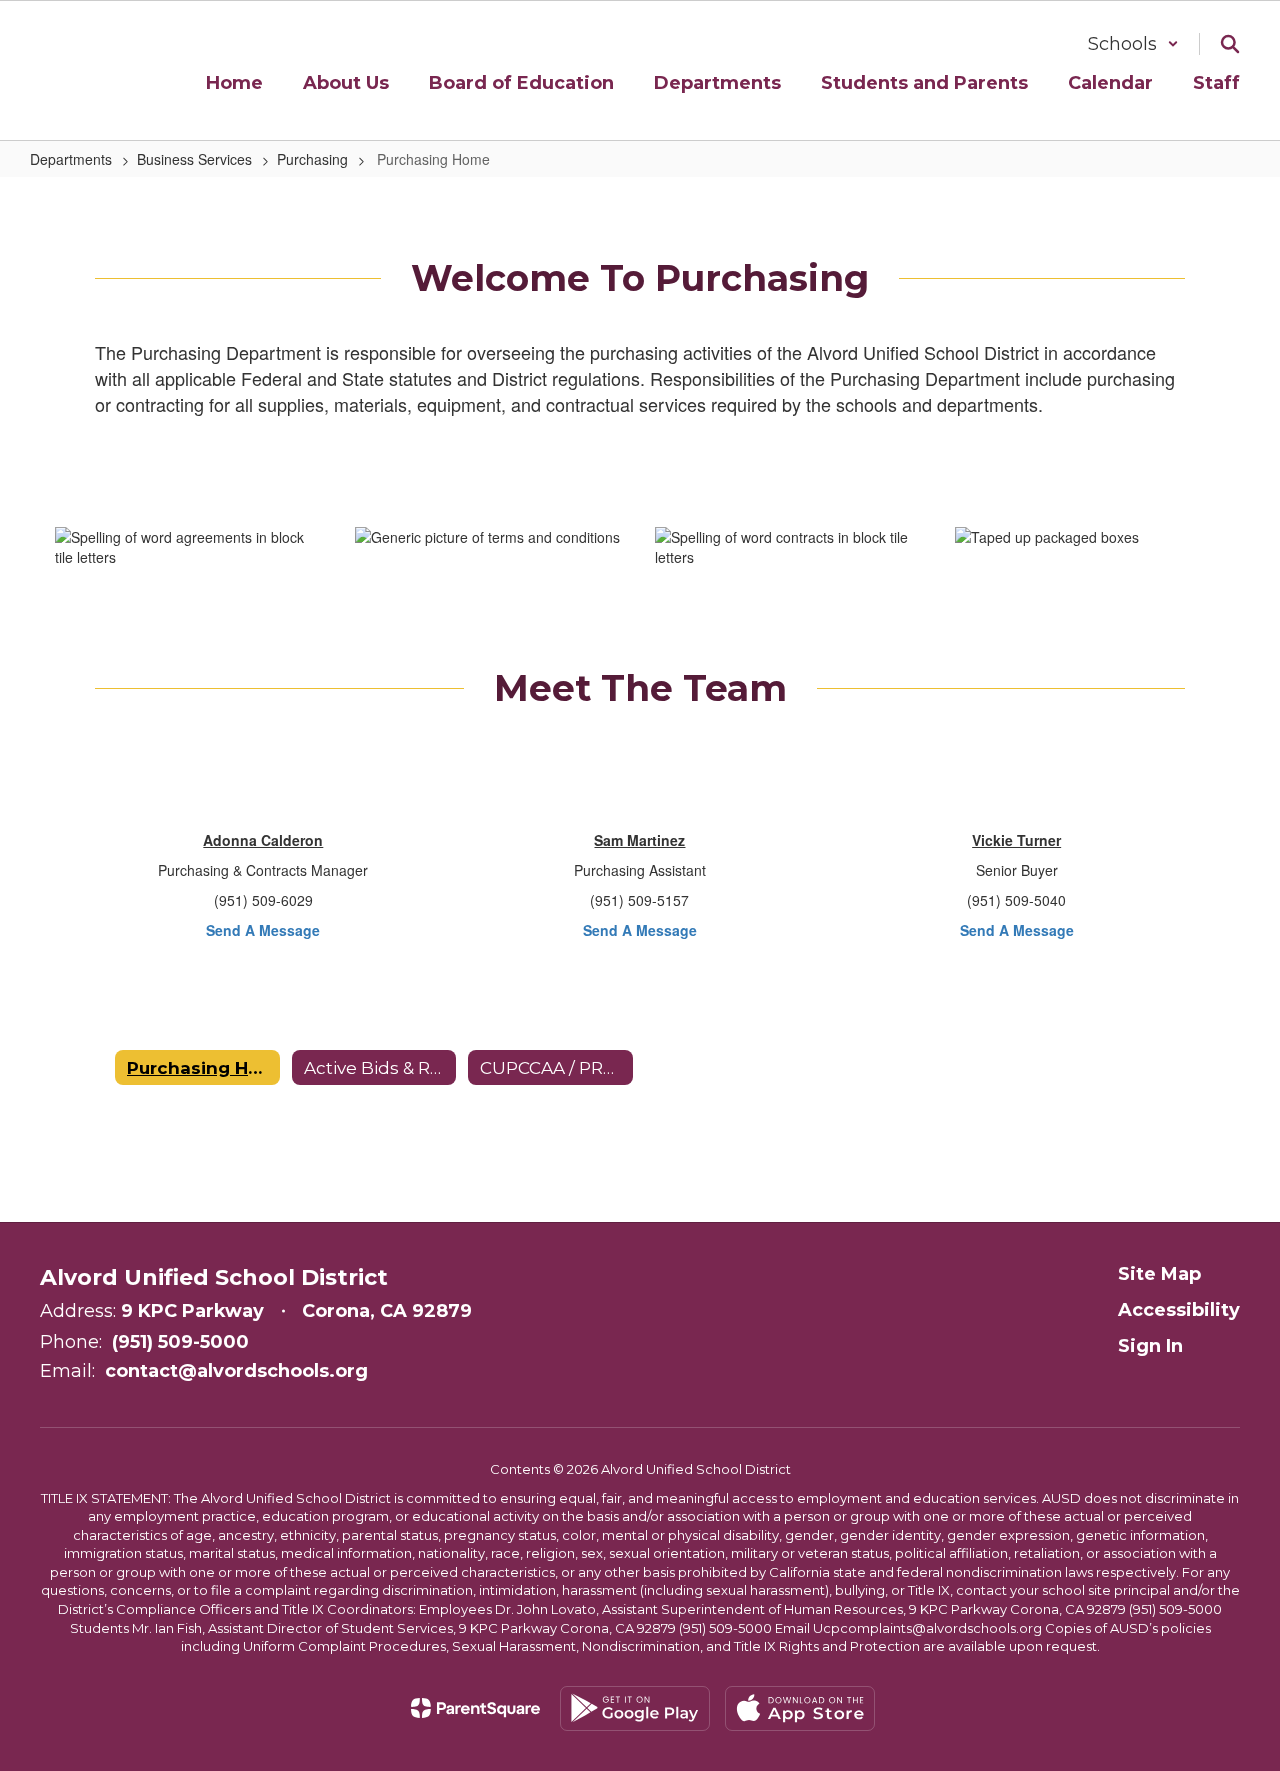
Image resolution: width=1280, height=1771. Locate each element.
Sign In (1150, 1346)
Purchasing (312, 159)
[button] (1133, 44)
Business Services (194, 159)
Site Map (1159, 1274)
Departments (71, 159)
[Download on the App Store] (800, 1708)
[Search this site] (1230, 44)
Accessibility (1179, 1310)
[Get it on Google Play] (635, 1708)
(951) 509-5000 (180, 1342)
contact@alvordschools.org (236, 1371)
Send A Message (263, 930)
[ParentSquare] (475, 1708)
